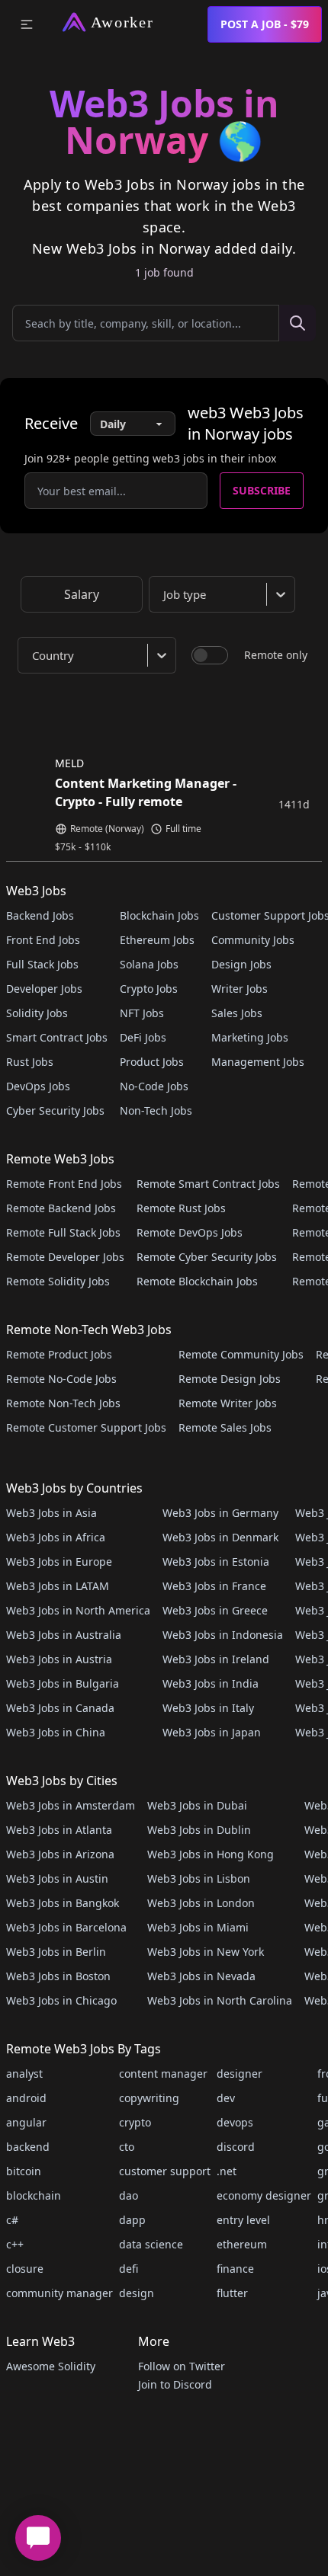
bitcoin (24, 2171)
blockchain (34, 2195)
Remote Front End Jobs (64, 1184)
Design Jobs (241, 964)
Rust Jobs (30, 1062)
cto (127, 2147)
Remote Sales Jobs (225, 1427)
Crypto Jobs (149, 989)
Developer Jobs (44, 989)
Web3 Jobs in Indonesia (223, 1635)
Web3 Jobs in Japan (212, 1732)
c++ (15, 2244)
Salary (82, 594)
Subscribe (262, 490)
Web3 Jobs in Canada (60, 1708)
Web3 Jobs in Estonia (216, 1562)
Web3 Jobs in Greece (215, 1610)
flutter (232, 2293)
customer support (165, 2171)
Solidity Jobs (37, 1013)
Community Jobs (253, 940)
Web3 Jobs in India (211, 1683)
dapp (132, 2220)
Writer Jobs (240, 989)
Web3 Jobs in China (56, 1732)
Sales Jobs (237, 1013)
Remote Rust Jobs (181, 1208)
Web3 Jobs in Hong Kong (211, 1854)
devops (235, 2122)
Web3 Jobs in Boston (58, 1976)
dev (226, 2098)
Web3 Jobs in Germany (220, 1513)
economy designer (264, 2195)
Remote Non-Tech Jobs (63, 1403)
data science (151, 2244)
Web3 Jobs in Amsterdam (71, 1805)
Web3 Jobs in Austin (57, 1878)
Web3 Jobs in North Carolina (220, 2000)
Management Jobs (258, 1062)
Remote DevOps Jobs (190, 1232)
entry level (243, 2220)
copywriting (149, 2098)
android (26, 2098)
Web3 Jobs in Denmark (220, 1537)
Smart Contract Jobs (57, 1037)
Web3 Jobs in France (214, 1586)
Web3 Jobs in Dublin (199, 1830)
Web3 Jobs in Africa (56, 1537)
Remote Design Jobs (230, 1379)
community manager (59, 2293)
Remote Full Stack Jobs (63, 1232)
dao (129, 2195)
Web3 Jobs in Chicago (61, 2000)
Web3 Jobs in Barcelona (66, 1927)
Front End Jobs (43, 940)
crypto (135, 2122)
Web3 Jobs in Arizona (60, 1854)
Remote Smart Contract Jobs (208, 1184)
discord (236, 2147)
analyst (24, 2074)
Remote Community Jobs (241, 1354)
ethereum (242, 2244)
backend (28, 2147)
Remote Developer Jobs (65, 1257)
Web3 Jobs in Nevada (201, 1976)
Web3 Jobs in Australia (64, 1635)
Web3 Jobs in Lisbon (199, 1878)
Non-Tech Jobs (156, 1110)
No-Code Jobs (154, 1086)
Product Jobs (152, 1062)
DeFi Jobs (143, 1037)
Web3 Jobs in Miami (198, 1927)
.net (227, 2171)
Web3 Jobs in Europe (59, 1562)
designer (240, 2074)
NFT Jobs (142, 1013)
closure (25, 2269)
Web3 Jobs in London (201, 1903)
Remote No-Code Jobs (61, 1379)
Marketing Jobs (250, 1037)
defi (129, 2269)
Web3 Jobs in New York (206, 1952)
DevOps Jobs (38, 1086)
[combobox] (225, 594)
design (137, 2293)
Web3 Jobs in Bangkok (63, 1903)
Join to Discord (175, 2384)
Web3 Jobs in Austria (59, 1659)
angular (26, 2122)
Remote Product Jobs (59, 1354)
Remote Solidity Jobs (58, 1281)
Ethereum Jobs (157, 940)
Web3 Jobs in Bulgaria (63, 1683)
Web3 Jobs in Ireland (216, 1659)
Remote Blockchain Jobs (197, 1281)
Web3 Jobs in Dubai (197, 1805)
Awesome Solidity (51, 2366)
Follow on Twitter (182, 2366)
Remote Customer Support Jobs (86, 1427)
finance (235, 2269)
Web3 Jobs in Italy (208, 1708)
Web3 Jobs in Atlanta (59, 1830)
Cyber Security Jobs (55, 1110)
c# (12, 2220)
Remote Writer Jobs (228, 1403)
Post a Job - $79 (265, 24)
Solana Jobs (149, 964)
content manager (163, 2074)
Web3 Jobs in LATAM (58, 1586)
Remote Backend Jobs (61, 1208)
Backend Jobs (40, 915)
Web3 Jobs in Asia (51, 1513)
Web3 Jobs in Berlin (56, 1952)
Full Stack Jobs (42, 964)
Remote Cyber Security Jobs (207, 1257)
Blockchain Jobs (159, 915)
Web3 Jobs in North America (78, 1610)
